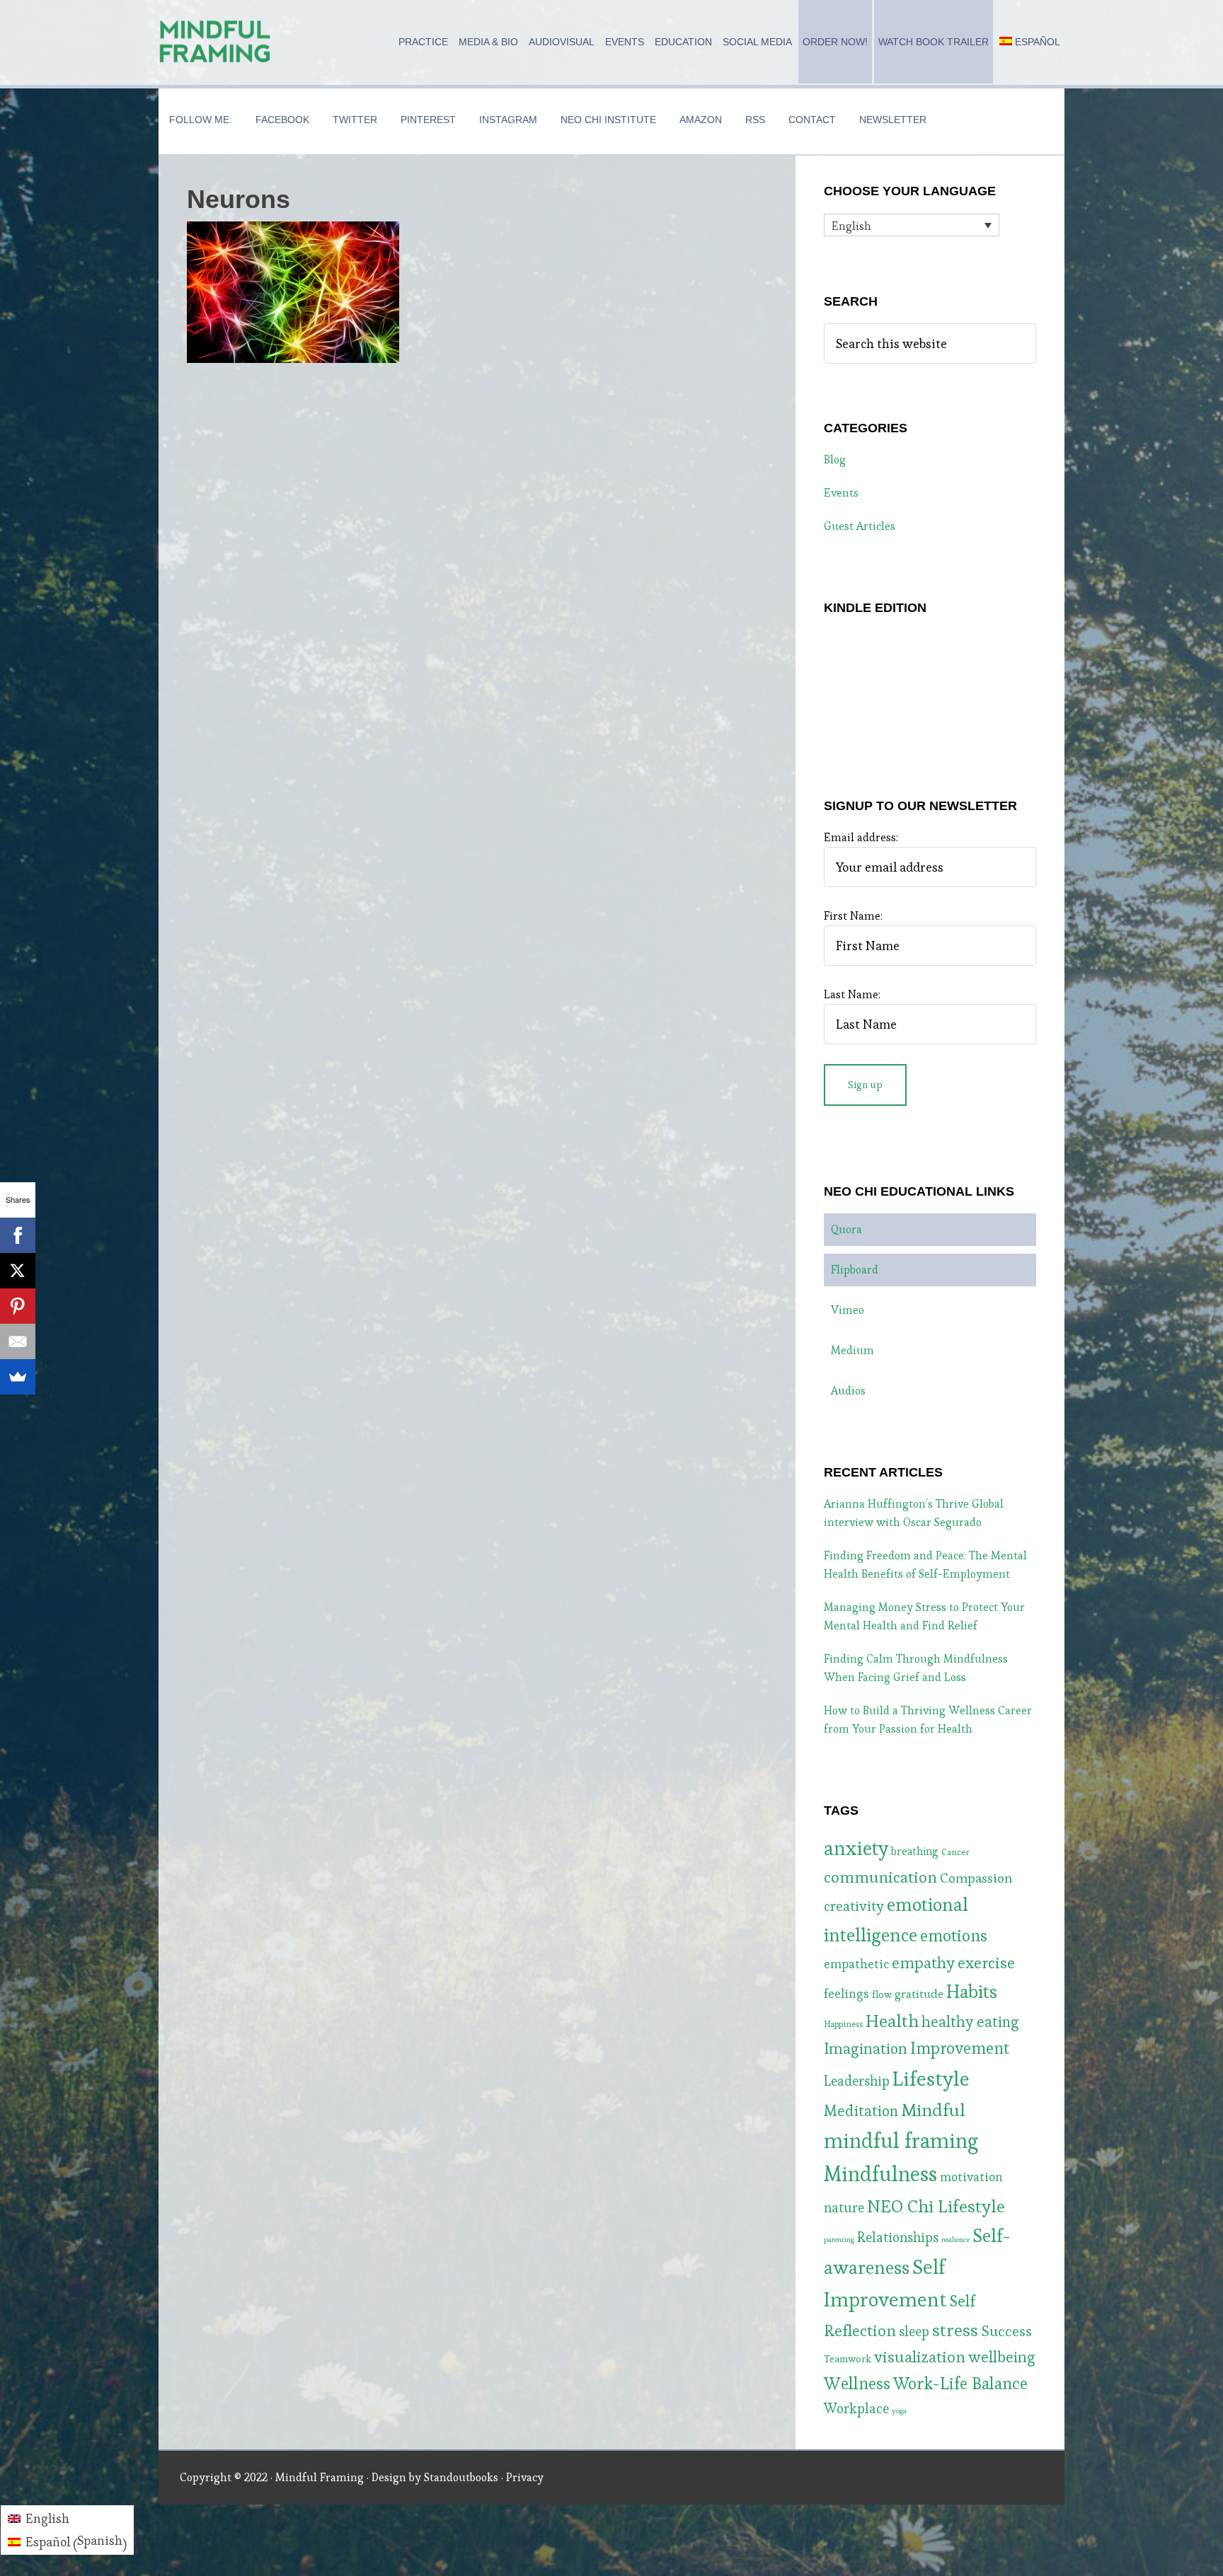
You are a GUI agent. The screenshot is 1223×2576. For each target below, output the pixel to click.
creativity (854, 1906)
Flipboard (855, 1270)
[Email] (18, 1341)
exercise (986, 1963)
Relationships (898, 2237)
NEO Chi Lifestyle (936, 2206)
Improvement (960, 2048)
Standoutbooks (461, 2477)
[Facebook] (18, 1235)
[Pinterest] (18, 1306)
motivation (971, 2177)
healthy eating (970, 2022)
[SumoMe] (18, 1377)
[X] (18, 1271)
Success (1006, 2331)
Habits (972, 1992)
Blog (835, 460)
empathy (923, 1963)
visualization (920, 2357)
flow (882, 1994)
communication (880, 1877)
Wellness (857, 2383)
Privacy (525, 2477)
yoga (899, 2411)
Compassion (976, 1878)
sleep (914, 2332)
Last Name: (852, 994)
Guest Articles (860, 526)
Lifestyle (931, 2079)
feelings (846, 1994)
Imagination (866, 2049)
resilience (955, 2240)
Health (892, 2021)
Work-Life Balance (960, 2384)
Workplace (856, 2409)
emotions (954, 1936)
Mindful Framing (215, 42)
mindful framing (901, 2141)
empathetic (856, 1964)
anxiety (856, 1848)
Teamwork (848, 2359)
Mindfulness (880, 2174)
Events (841, 493)
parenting (839, 2240)
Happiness (843, 2024)
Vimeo (848, 1310)
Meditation (861, 2111)
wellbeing (1002, 2357)
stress (955, 2330)
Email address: (861, 837)
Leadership (857, 2081)
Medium (852, 1350)
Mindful (933, 2110)
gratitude (919, 1994)
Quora (846, 1229)
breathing (915, 1851)
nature (844, 2208)
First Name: (853, 916)
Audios (848, 1391)
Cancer (955, 1852)
